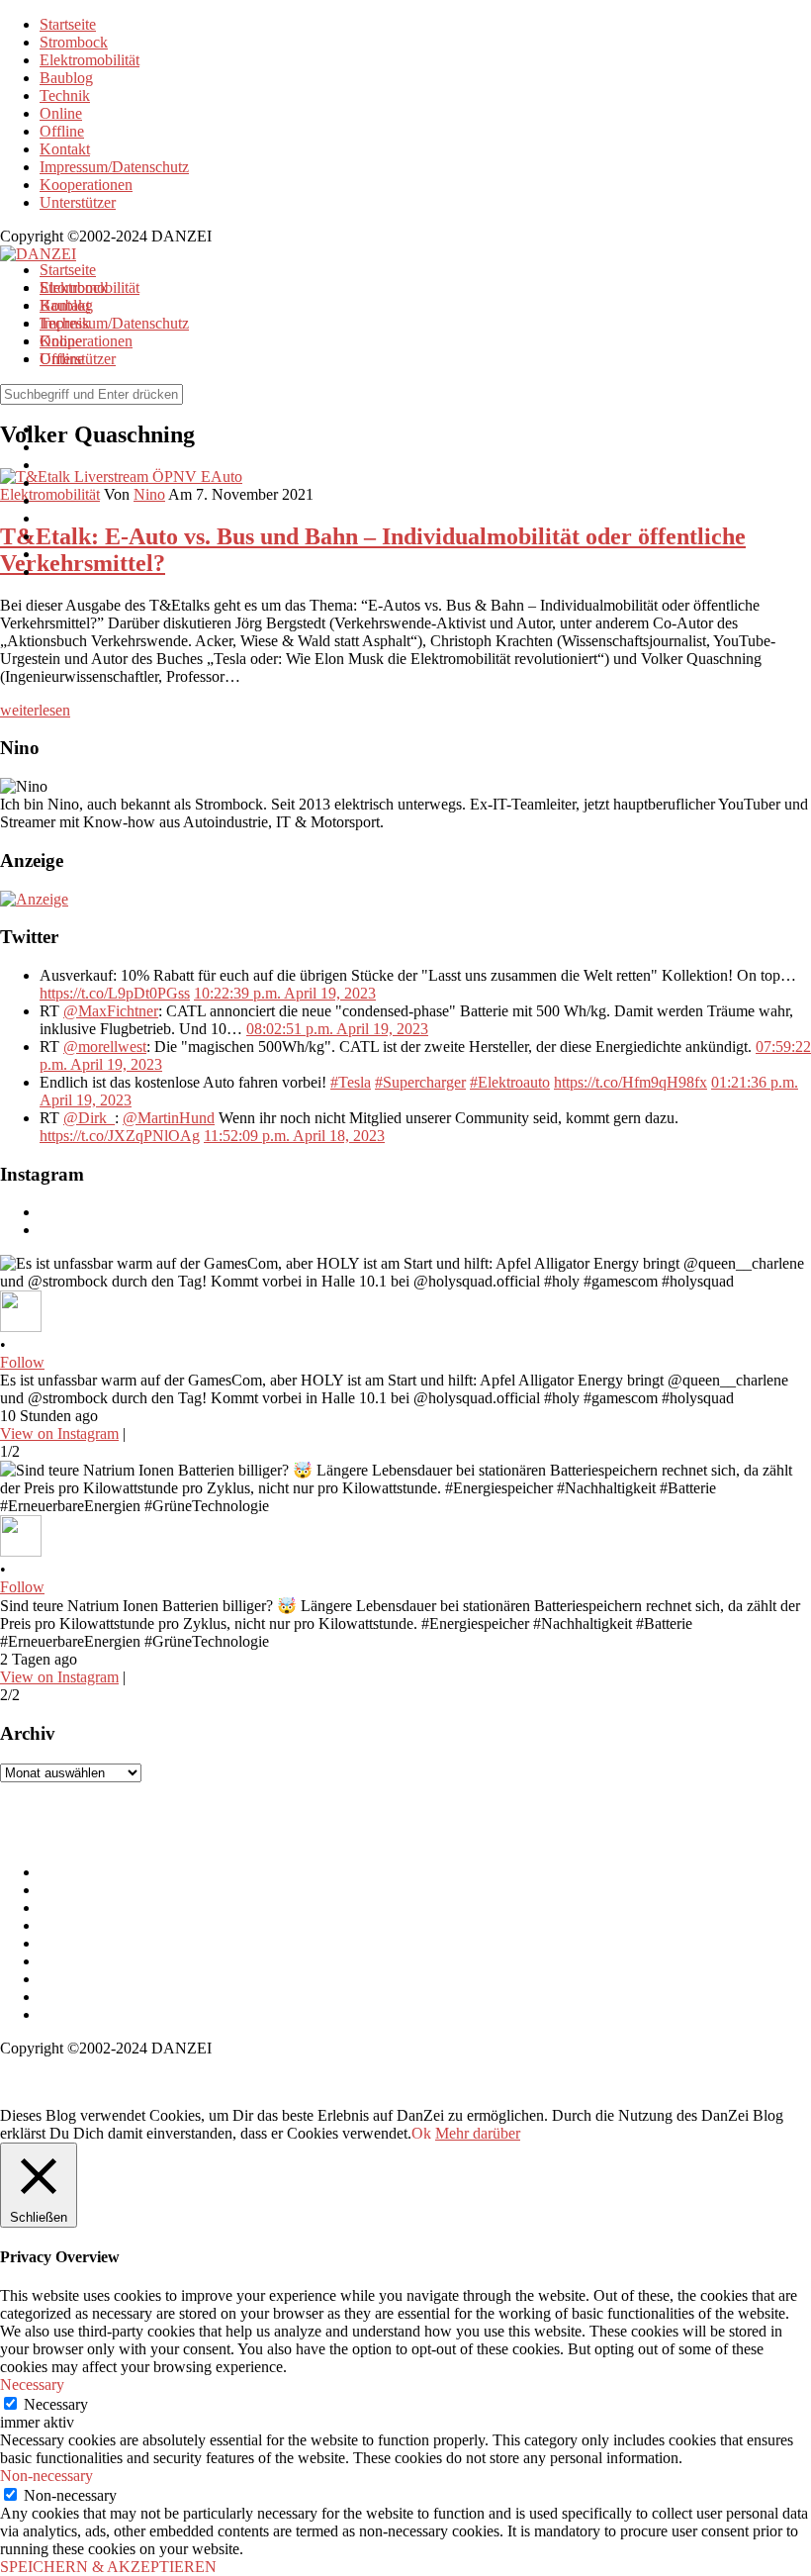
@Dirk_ (89, 1118)
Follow (22, 1362)
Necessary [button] (32, 2385)
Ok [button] (421, 2133)
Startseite (68, 24)
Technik (65, 95)
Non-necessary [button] (46, 2476)
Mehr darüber (478, 2133)
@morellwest (105, 1047)
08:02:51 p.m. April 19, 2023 (337, 1029)
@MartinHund (169, 1118)
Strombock (74, 42)
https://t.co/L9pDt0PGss (115, 993)
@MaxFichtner (111, 1011)
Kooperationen (86, 185)
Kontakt (65, 149)
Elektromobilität (90, 60)
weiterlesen (35, 710)
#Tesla (351, 1082)
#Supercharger (420, 1082)
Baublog (66, 78)
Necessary (56, 2404)
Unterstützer (78, 202)
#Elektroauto (510, 1082)
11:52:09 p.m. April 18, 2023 (294, 1136)
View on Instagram (59, 1433)
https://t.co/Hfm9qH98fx (631, 1082)
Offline (62, 131)
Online (61, 113)
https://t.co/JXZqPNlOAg (120, 1136)
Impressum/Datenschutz (114, 167)
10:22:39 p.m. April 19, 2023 (285, 993)
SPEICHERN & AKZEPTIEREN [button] (108, 2567)
